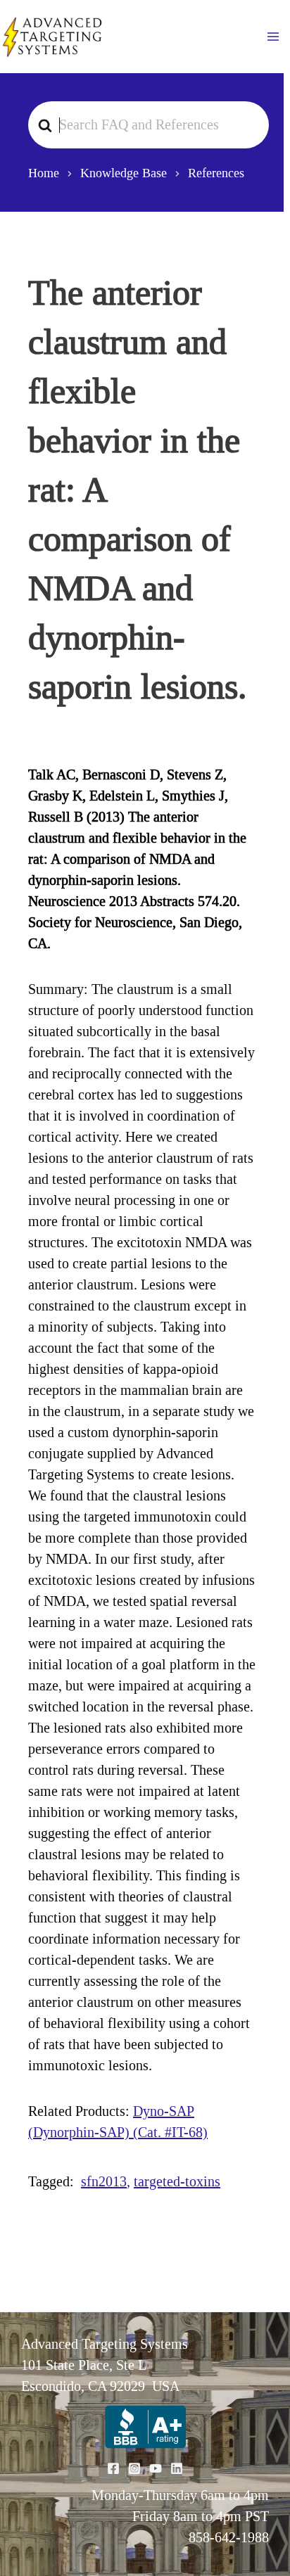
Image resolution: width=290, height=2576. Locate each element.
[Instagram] (134, 2468)
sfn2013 (104, 2181)
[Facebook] (113, 2468)
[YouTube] (156, 2468)
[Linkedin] (177, 2468)
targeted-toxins (177, 2181)
